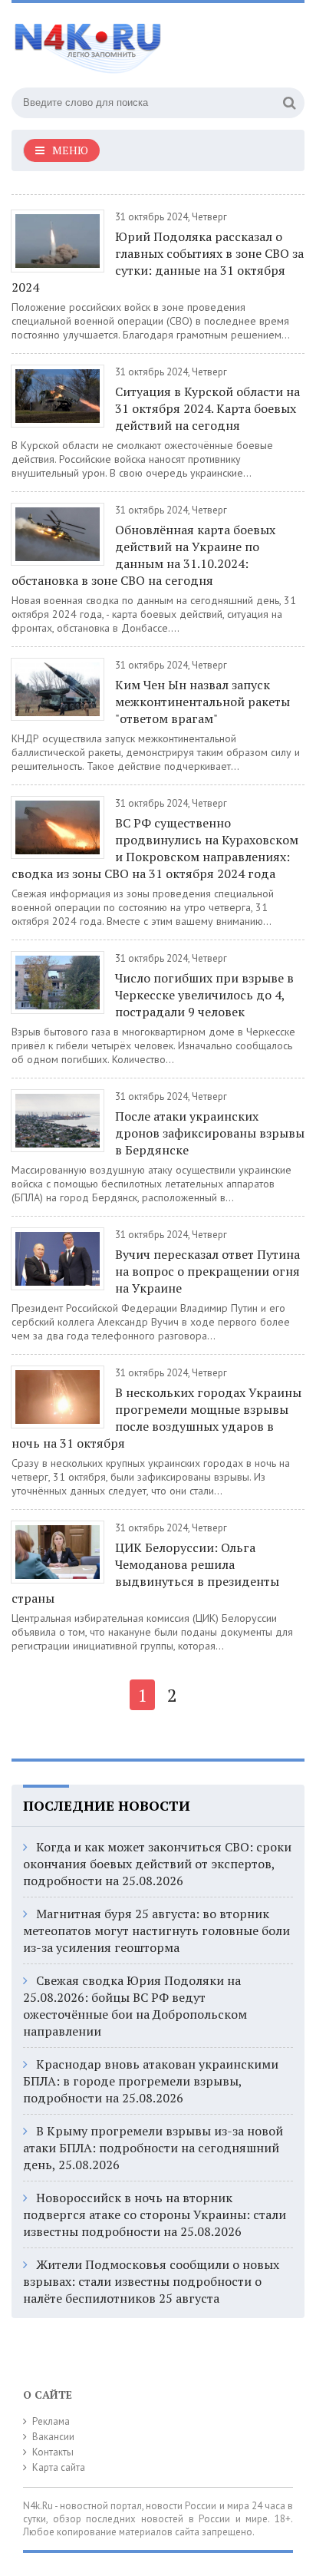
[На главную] (127, 41)
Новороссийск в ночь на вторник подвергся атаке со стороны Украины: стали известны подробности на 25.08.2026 (155, 2214)
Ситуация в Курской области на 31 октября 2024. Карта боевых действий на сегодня (207, 408)
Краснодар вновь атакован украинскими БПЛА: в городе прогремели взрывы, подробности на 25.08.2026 (151, 2081)
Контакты (53, 2452)
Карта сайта (59, 2467)
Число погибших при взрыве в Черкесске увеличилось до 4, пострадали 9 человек (204, 995)
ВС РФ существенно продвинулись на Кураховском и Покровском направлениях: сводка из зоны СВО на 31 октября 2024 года (155, 848)
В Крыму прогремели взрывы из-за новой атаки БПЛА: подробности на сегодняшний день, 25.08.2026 (153, 2148)
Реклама (51, 2421)
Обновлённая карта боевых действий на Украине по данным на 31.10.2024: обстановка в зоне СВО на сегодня (143, 555)
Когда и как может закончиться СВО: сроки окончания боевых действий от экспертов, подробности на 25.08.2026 (157, 1864)
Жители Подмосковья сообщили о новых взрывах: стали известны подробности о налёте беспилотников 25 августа (151, 2281)
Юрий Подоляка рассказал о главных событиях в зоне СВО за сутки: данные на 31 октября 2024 (158, 262)
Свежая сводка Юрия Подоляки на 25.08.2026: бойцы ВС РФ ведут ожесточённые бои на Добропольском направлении (135, 2006)
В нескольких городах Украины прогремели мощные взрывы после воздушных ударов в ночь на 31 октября (156, 1418)
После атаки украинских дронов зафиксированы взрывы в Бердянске (210, 1133)
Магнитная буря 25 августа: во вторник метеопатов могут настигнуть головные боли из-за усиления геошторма (156, 1930)
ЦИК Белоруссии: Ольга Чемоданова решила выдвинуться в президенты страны (145, 1573)
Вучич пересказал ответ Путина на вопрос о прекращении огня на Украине (207, 1271)
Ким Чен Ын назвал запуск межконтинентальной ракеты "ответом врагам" (202, 702)
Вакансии (53, 2437)
